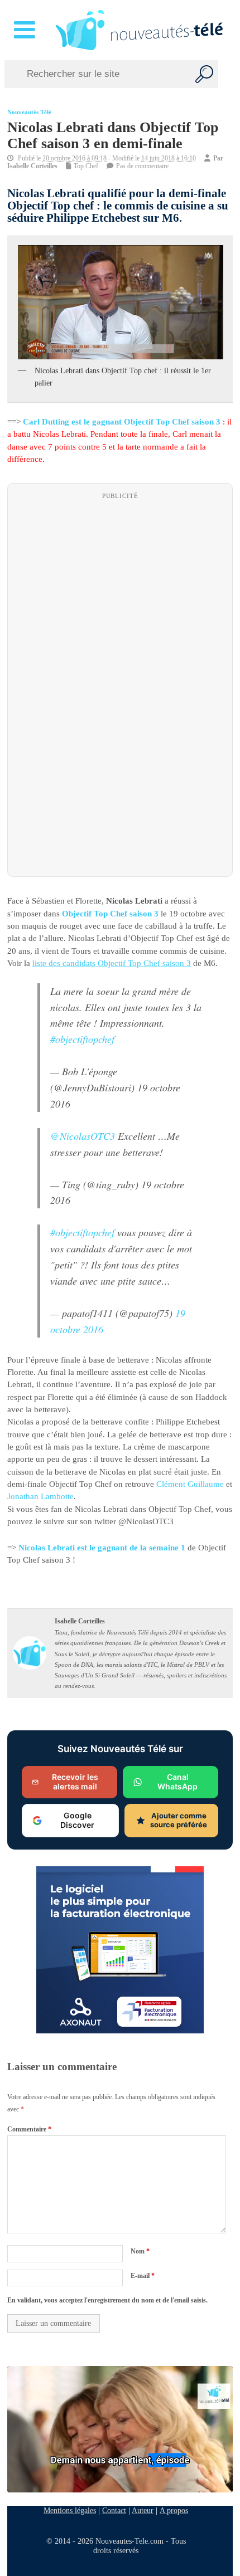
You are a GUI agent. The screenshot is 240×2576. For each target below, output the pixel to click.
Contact (114, 2510)
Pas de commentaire (142, 166)
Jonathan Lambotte (40, 1496)
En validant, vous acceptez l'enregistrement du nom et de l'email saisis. (107, 2300)
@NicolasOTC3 (83, 1135)
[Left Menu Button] (27, 30)
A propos (174, 2510)
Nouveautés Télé (29, 112)
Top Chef (86, 166)
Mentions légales (70, 2510)
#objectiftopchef (82, 1039)
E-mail (143, 2276)
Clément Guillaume (190, 1484)
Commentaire (29, 2129)
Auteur (143, 2510)
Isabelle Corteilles (32, 166)
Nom (140, 2251)
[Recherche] (204, 74)
